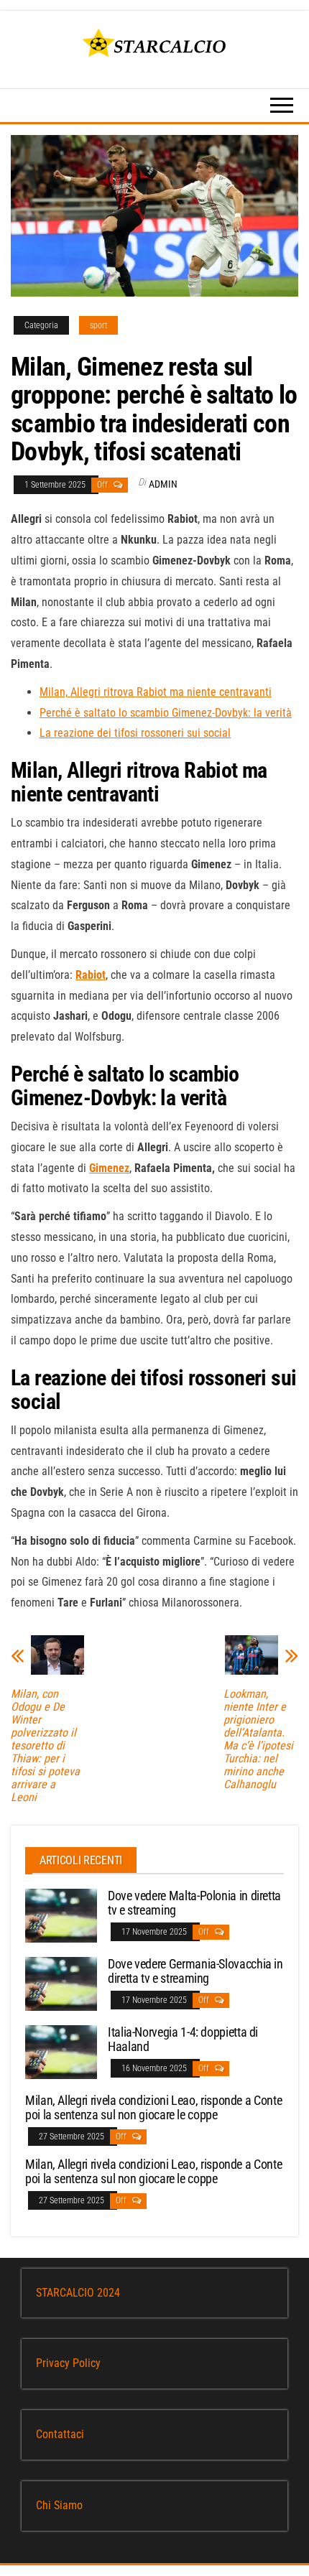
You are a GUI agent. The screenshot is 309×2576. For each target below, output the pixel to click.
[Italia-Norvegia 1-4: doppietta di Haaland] (61, 2051)
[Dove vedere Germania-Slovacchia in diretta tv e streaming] (61, 1983)
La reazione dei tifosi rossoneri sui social (135, 733)
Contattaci (60, 2434)
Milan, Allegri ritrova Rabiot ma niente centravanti (156, 692)
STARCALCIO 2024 (78, 2293)
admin (163, 484)
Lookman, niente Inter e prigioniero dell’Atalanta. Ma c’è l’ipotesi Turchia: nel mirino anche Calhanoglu (258, 1739)
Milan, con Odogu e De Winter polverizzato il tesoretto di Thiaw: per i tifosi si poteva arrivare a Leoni (45, 1746)
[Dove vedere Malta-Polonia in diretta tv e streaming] (61, 1915)
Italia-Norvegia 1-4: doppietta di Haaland (183, 2039)
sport (98, 325)
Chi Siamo (59, 2505)
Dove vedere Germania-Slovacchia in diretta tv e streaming (195, 1971)
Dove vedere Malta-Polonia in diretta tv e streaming (194, 1903)
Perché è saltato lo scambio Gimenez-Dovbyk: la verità (166, 713)
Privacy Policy (68, 2363)
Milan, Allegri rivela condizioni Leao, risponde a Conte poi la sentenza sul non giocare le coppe (153, 2107)
